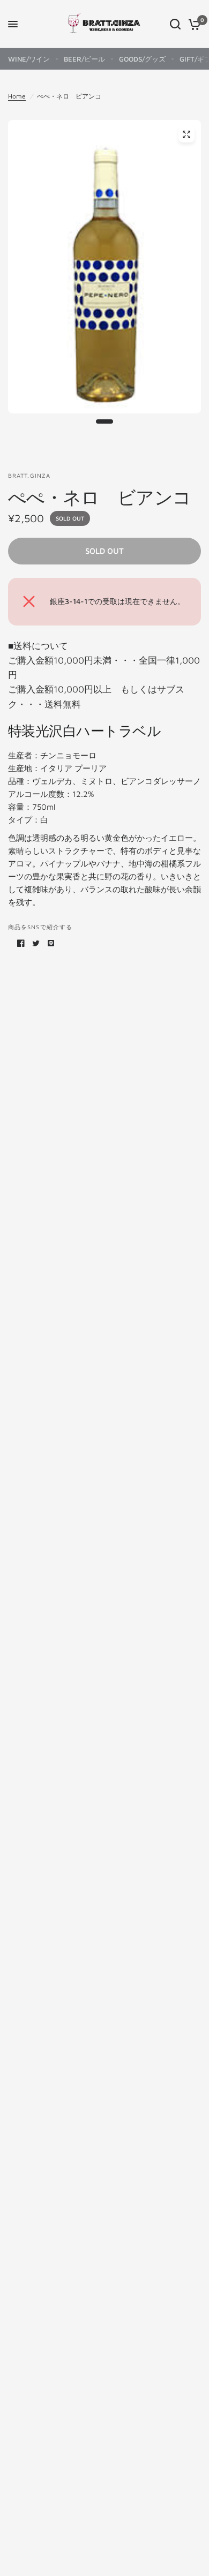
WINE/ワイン (29, 59)
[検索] (175, 24)
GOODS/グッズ (142, 59)
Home (17, 96)
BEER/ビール (84, 59)
